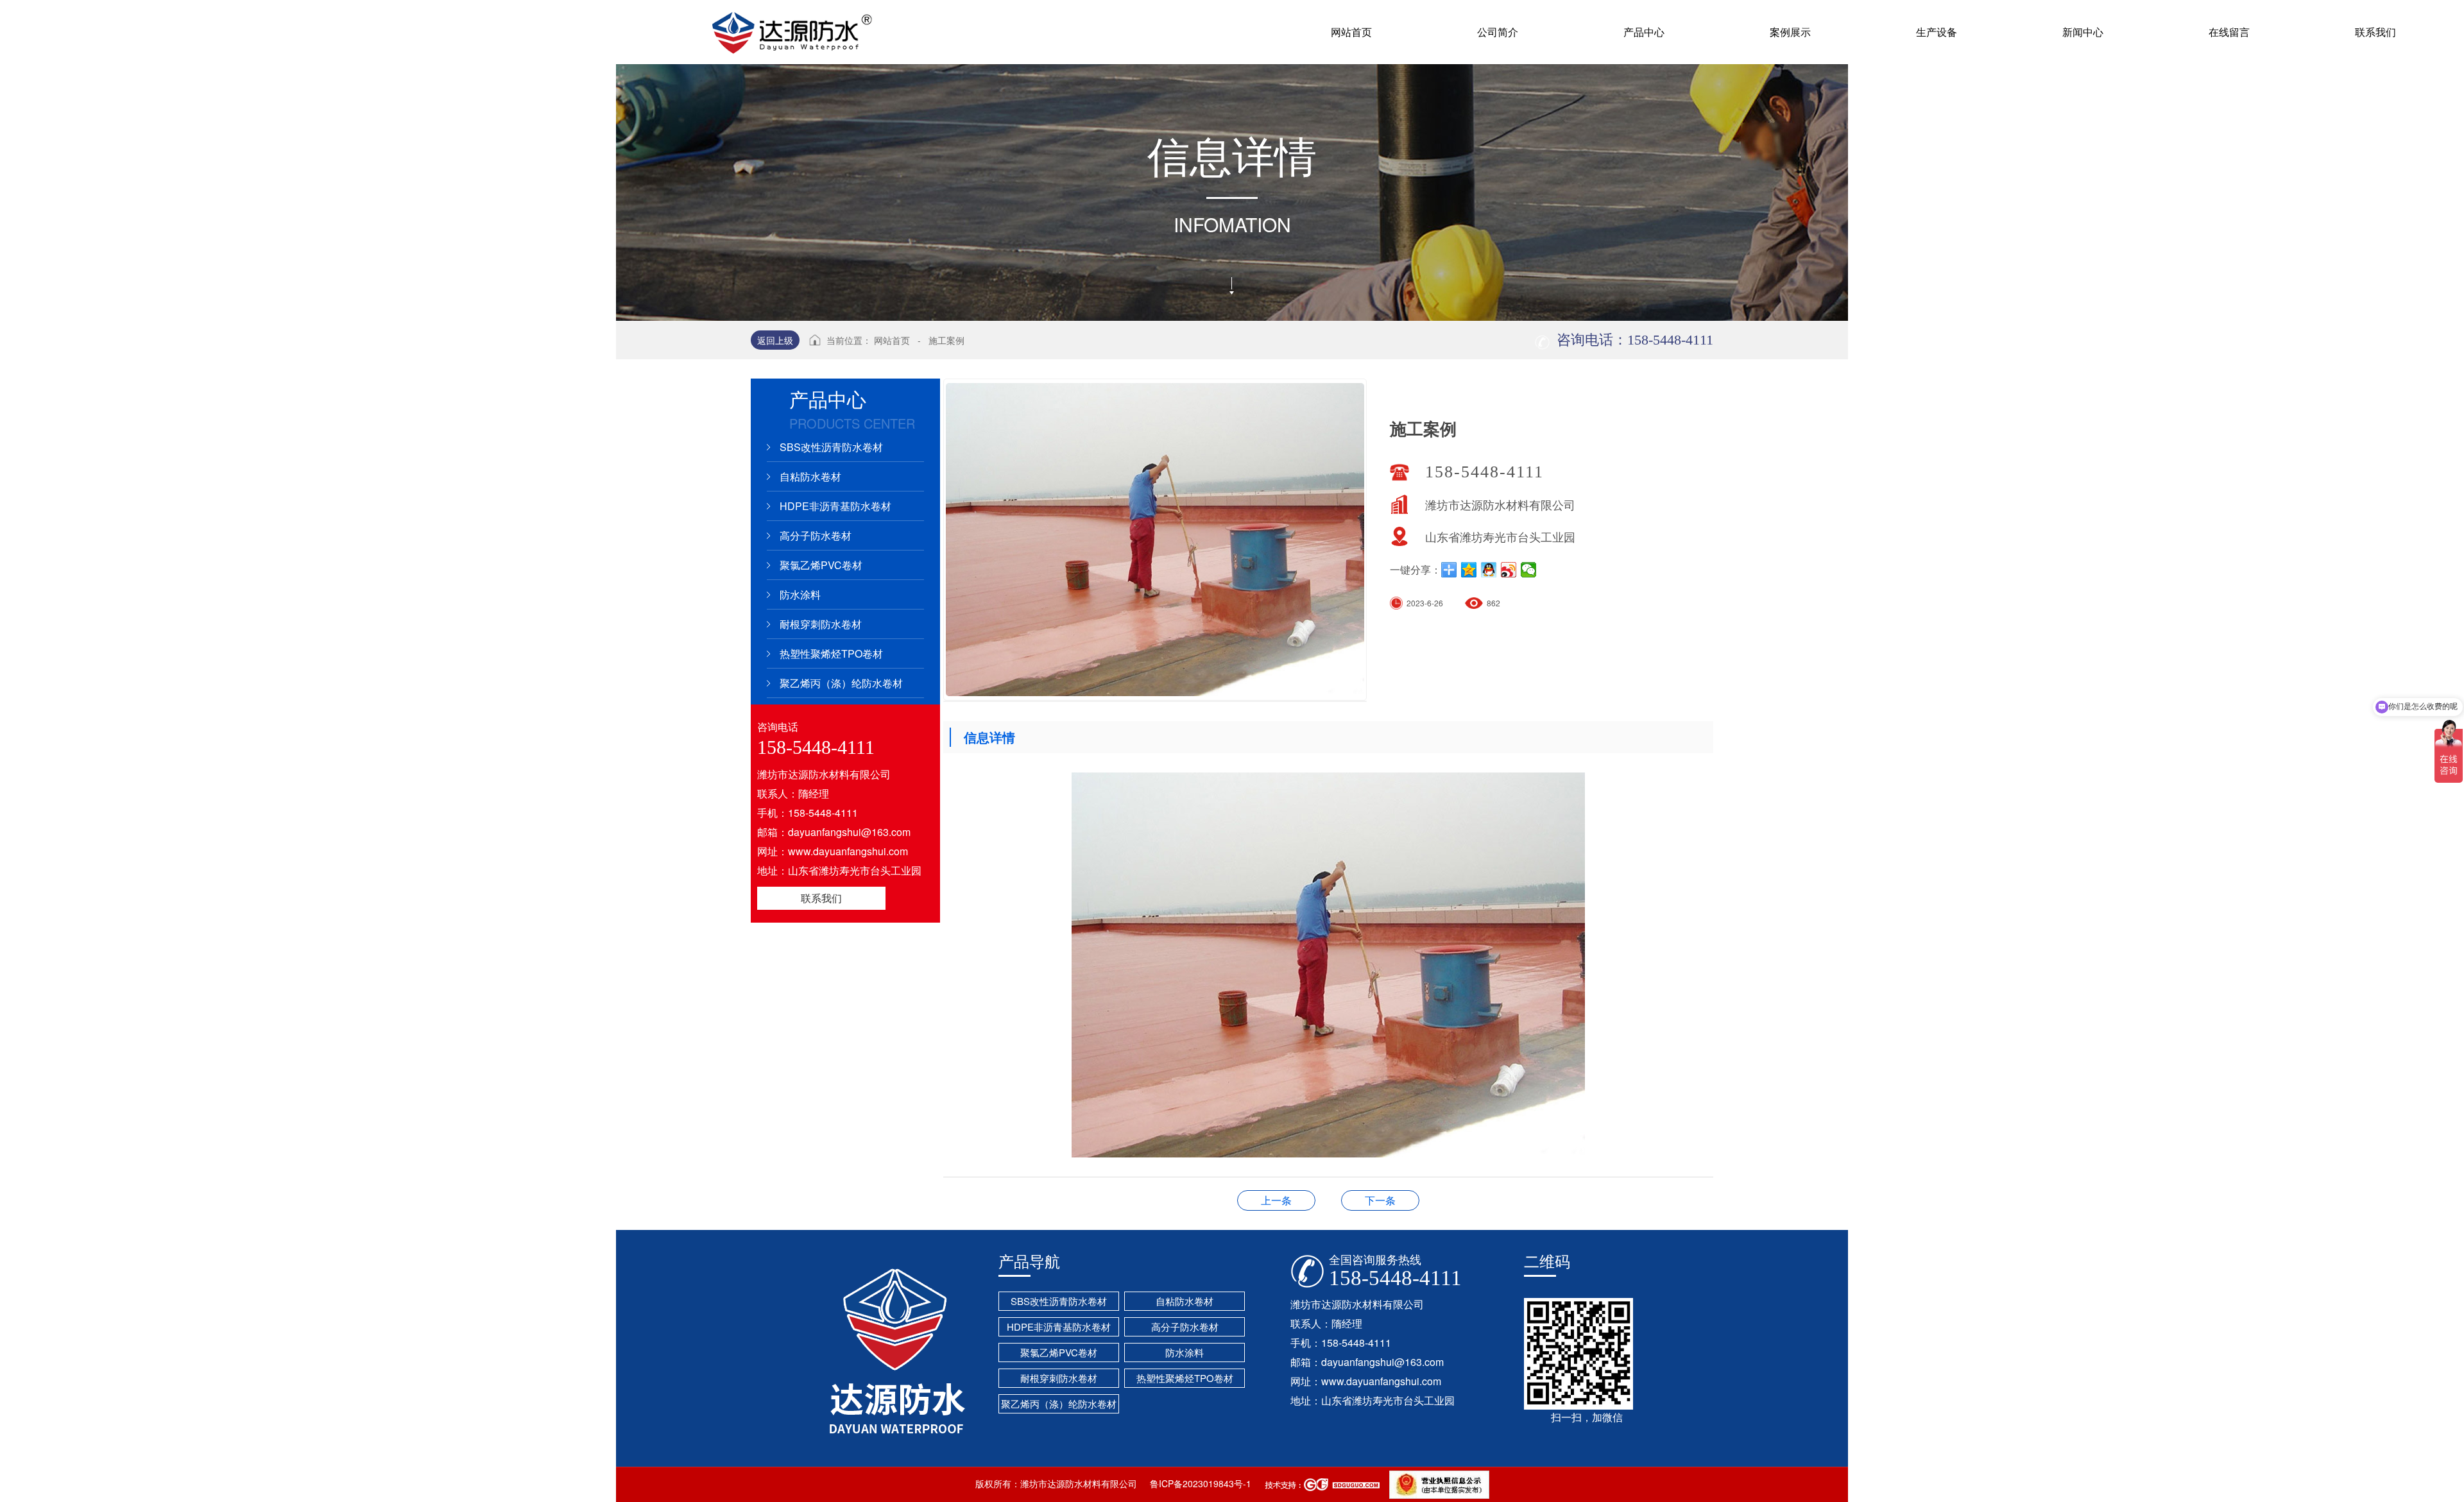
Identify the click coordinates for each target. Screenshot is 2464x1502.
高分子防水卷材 (816, 535)
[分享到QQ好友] (1489, 570)
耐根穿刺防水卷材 (821, 624)
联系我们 (821, 898)
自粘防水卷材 (810, 476)
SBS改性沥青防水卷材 (831, 447)
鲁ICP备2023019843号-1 (1201, 1483)
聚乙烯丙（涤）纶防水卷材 (841, 683)
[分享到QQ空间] (1469, 570)
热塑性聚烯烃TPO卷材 (831, 653)
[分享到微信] (1529, 570)
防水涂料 (800, 594)
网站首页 (892, 340)
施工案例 (946, 340)
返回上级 (775, 340)
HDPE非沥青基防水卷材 (835, 506)
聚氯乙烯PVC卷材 (821, 565)
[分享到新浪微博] (1509, 570)
